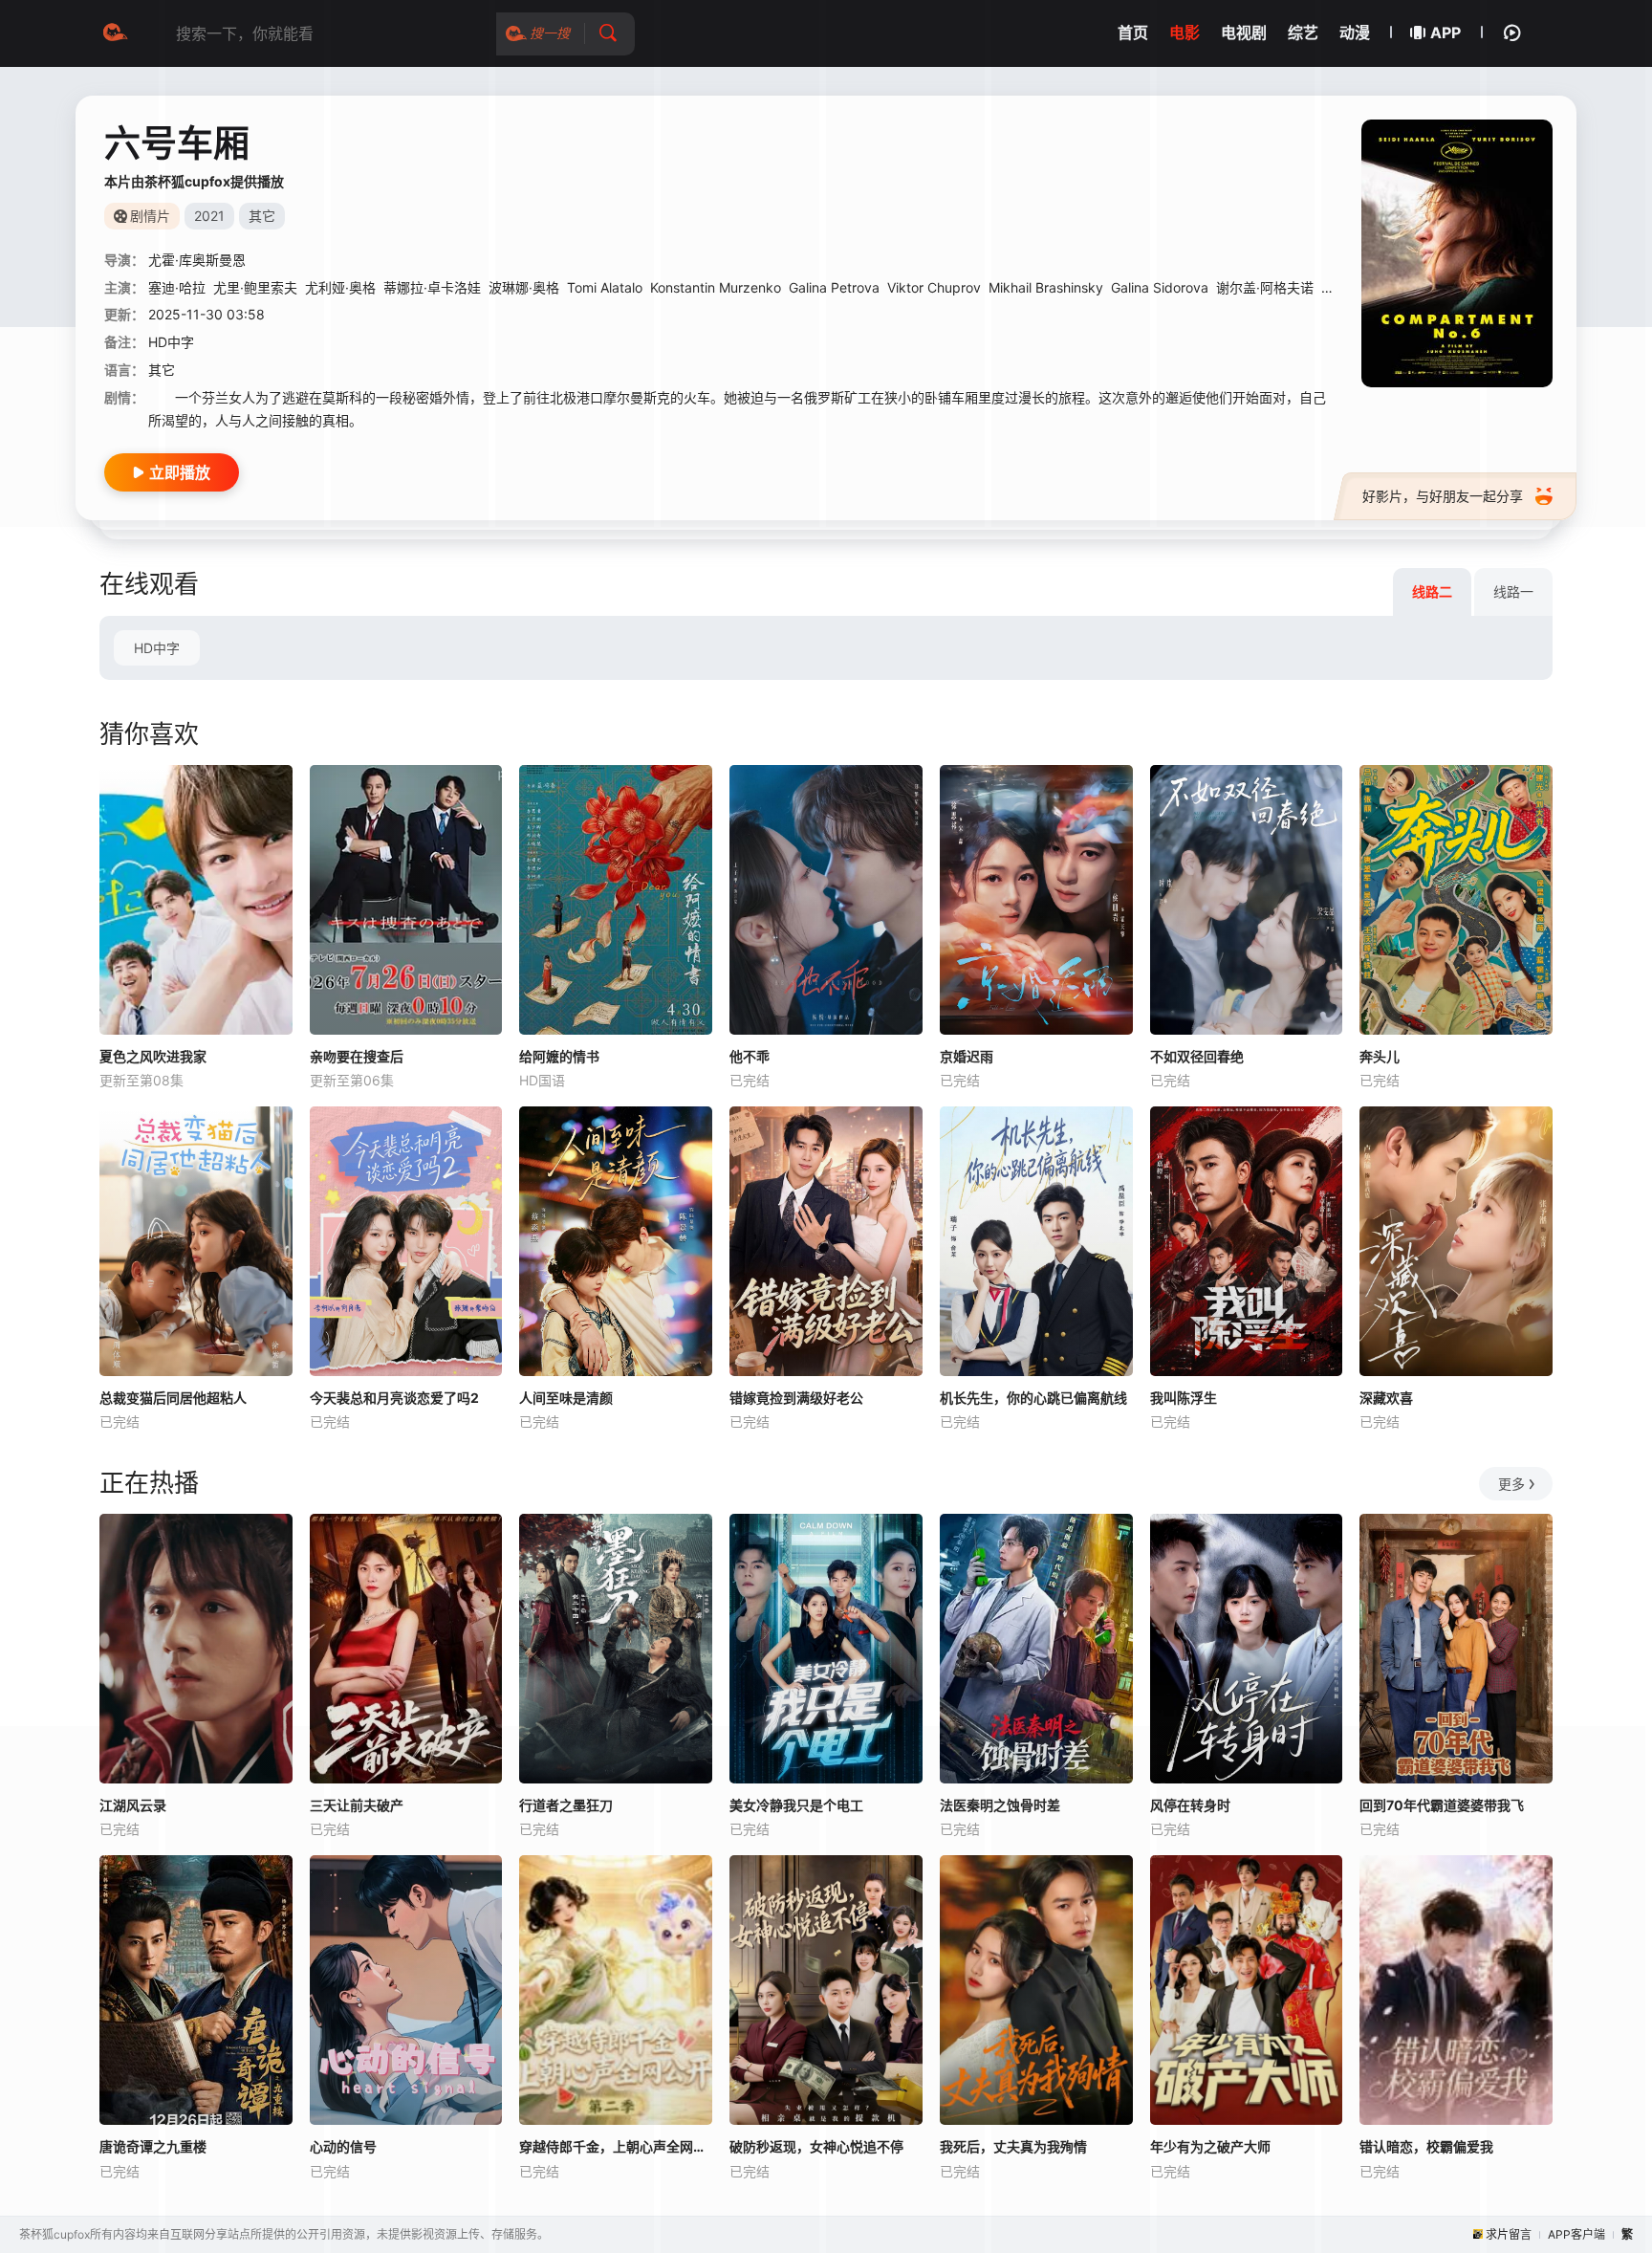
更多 (1511, 1484)
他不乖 (750, 1056)
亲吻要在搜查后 (357, 1056)
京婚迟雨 (967, 1056)
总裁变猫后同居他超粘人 (173, 1398)
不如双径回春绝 (1197, 1056)
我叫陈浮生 (1184, 1398)
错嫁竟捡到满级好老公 (796, 1398)
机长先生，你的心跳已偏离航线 (1033, 1398)
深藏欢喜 (1386, 1398)
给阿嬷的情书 (559, 1056)
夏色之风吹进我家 (153, 1056)
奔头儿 (1380, 1056)
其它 (162, 370)
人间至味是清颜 (566, 1398)
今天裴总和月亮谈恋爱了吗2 (394, 1398)
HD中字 (157, 648)
